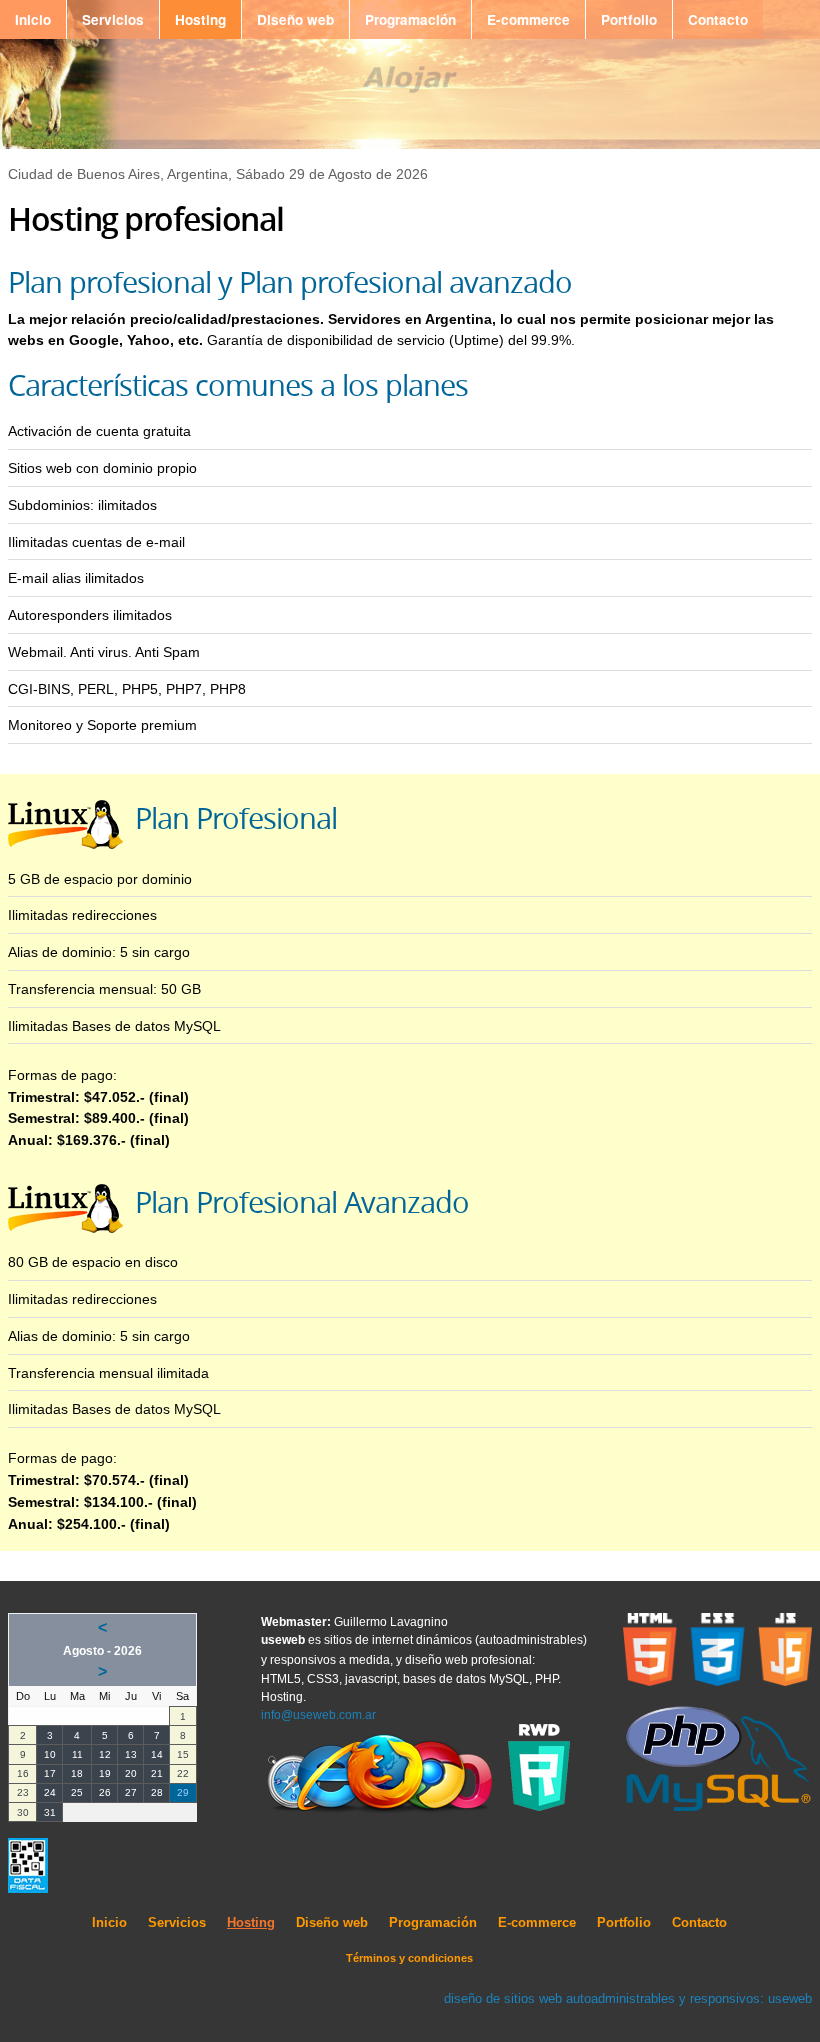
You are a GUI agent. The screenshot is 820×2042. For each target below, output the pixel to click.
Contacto (718, 19)
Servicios (113, 19)
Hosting (200, 19)
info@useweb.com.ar (318, 1715)
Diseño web (295, 19)
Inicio (33, 19)
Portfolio (629, 19)
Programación (410, 19)
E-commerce (528, 19)
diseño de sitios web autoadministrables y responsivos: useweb (628, 1998)
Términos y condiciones (409, 1958)
